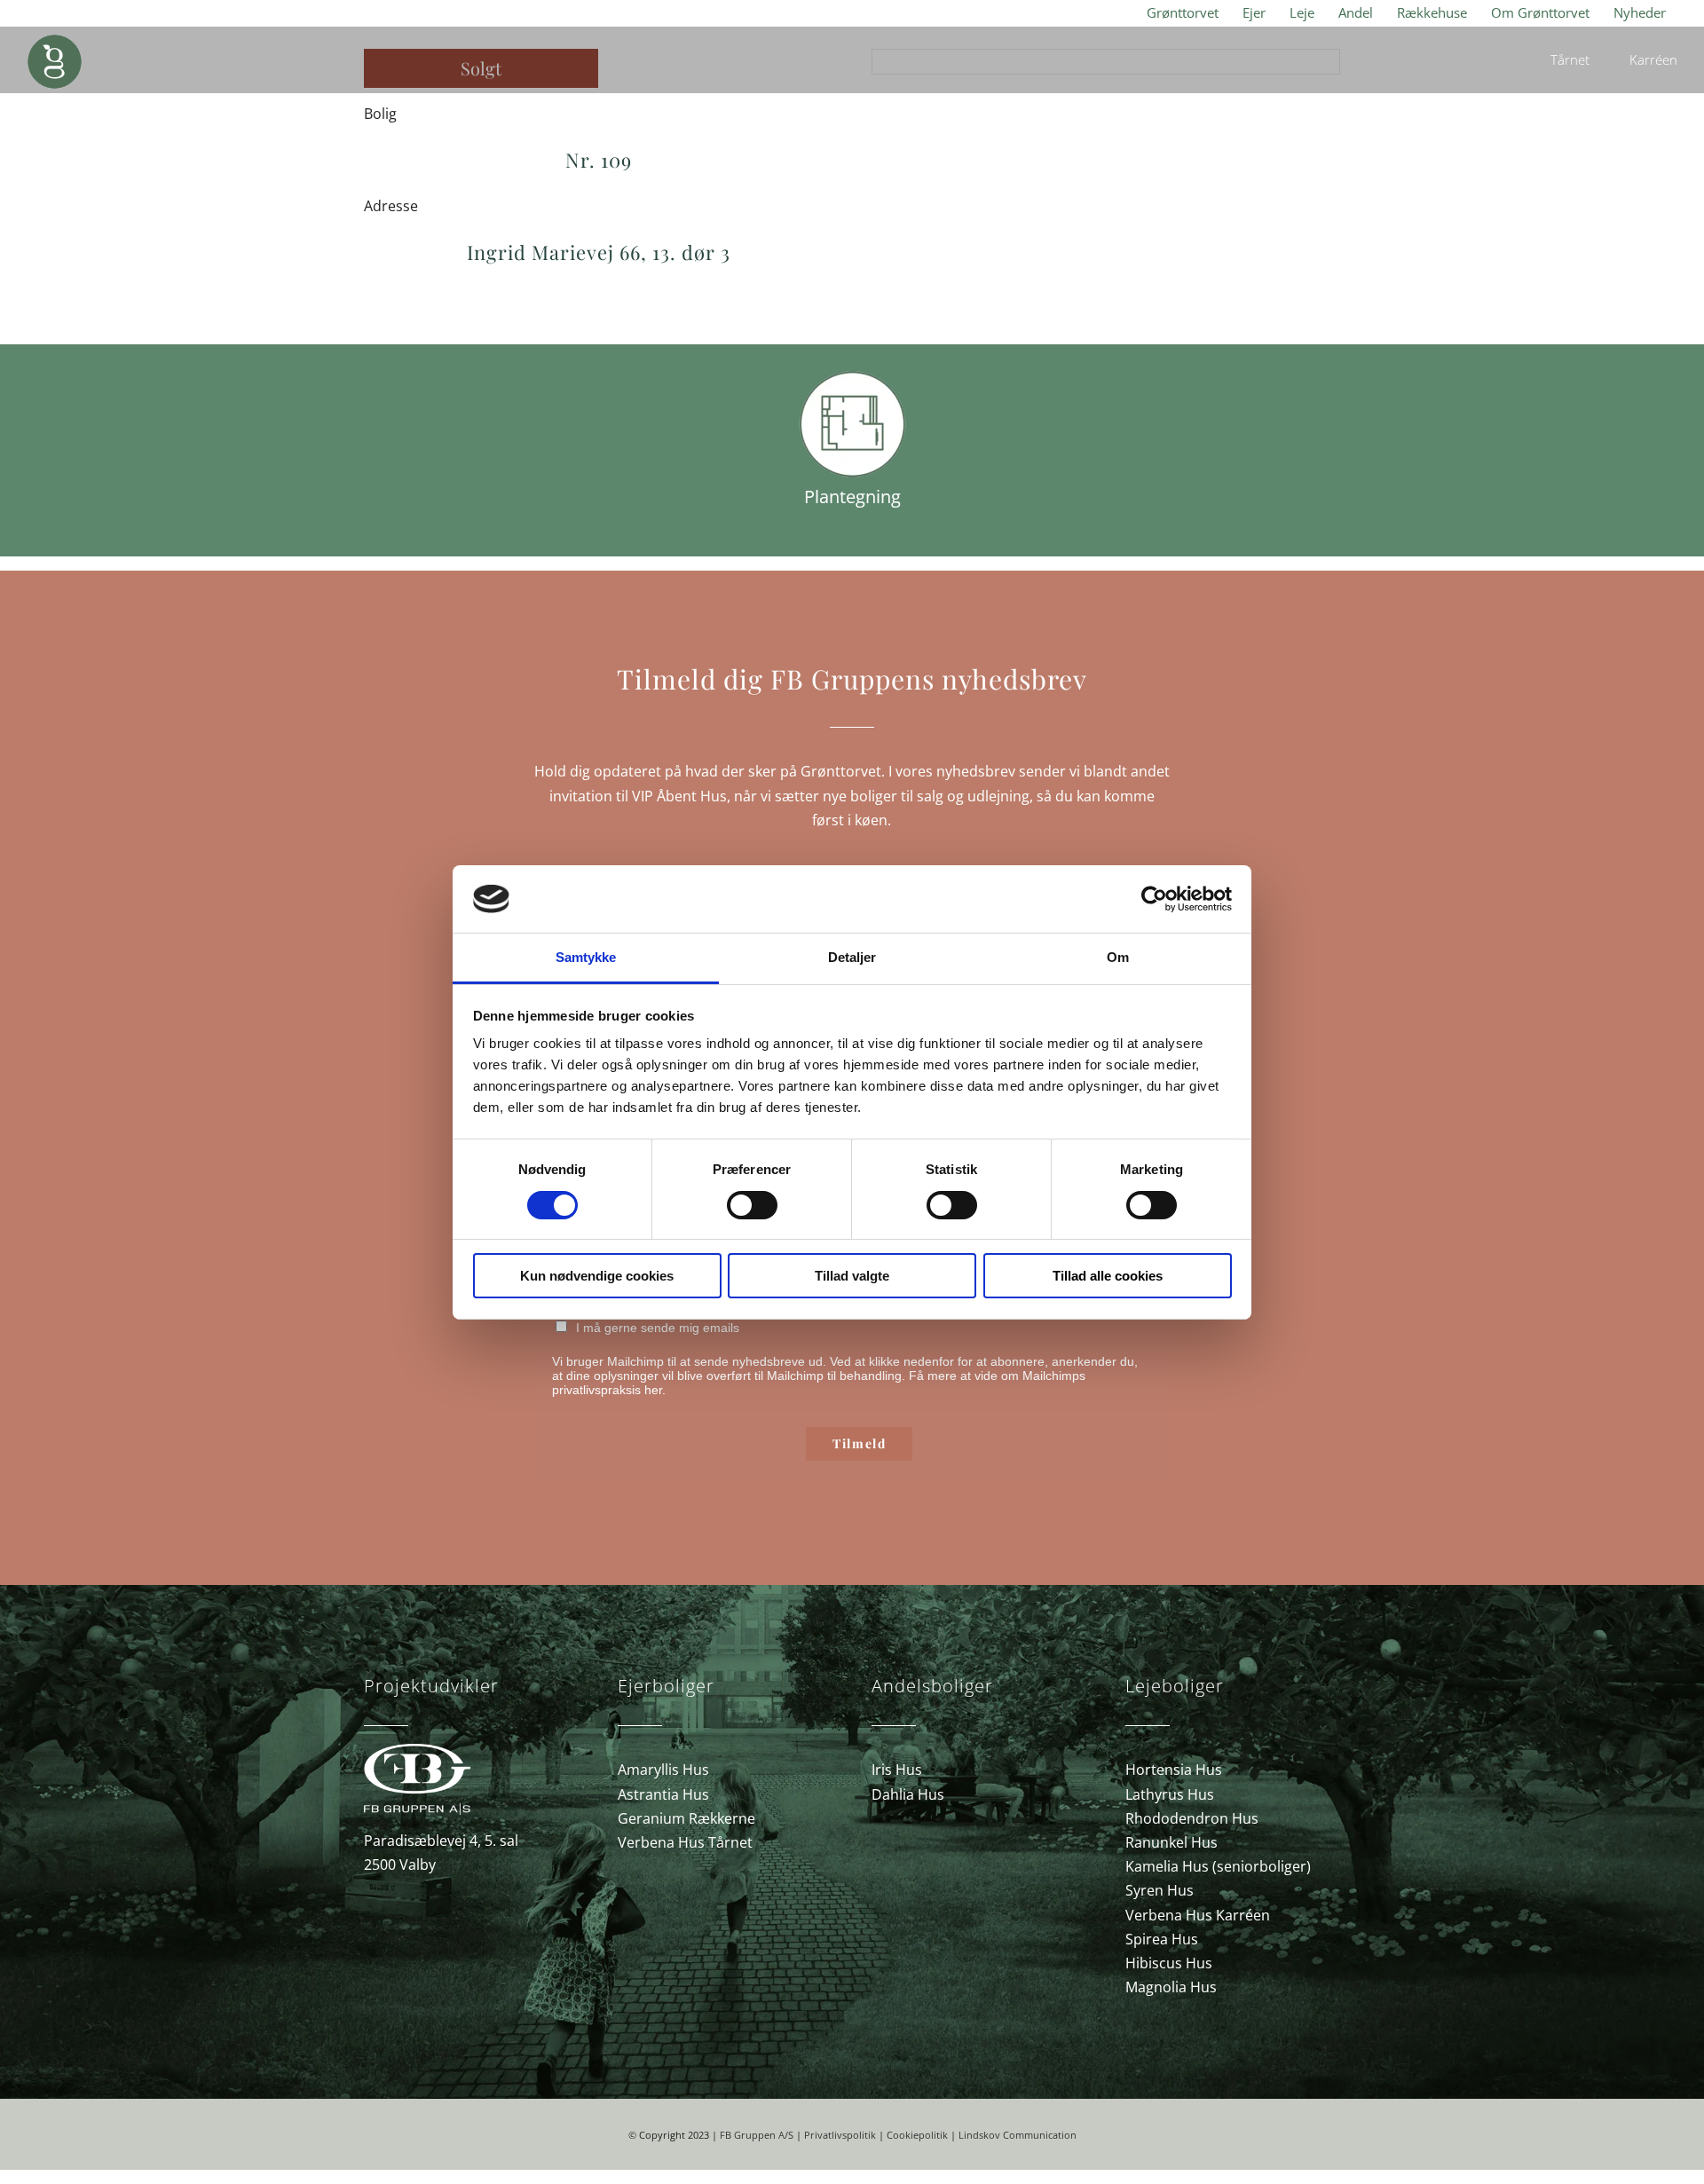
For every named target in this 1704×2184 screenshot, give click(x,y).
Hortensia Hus (1174, 1770)
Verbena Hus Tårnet (685, 1842)
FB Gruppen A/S (757, 2135)
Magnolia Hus (1171, 1987)
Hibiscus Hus (1169, 1963)
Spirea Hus (1162, 1939)
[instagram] (1278, 2038)
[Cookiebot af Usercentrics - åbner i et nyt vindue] (1154, 899)
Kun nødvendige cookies (597, 1276)
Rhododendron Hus (1192, 1818)
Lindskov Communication (1018, 2135)
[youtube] (1306, 2038)
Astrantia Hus (663, 1794)
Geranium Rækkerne (686, 1818)
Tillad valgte (852, 1276)
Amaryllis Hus (663, 1770)
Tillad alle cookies (1108, 1276)
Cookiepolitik (917, 2135)
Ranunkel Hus (1171, 1842)
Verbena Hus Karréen (1198, 1915)
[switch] (752, 1205)
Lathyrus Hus (1170, 1794)
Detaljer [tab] (852, 957)
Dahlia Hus (908, 1794)
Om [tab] (1118, 957)
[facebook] (1250, 2038)
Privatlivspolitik (840, 2135)
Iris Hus (897, 1770)
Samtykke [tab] (586, 957)
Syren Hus (1160, 1890)
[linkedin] (1335, 2038)
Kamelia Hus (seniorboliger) (1218, 1866)
